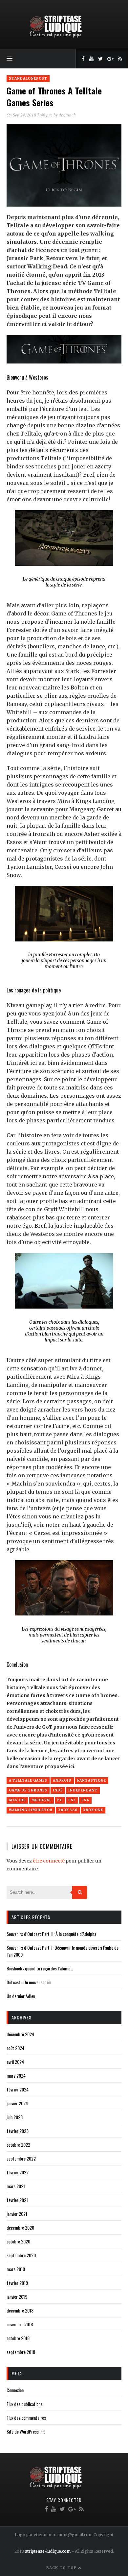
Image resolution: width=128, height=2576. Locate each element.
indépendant (83, 1790)
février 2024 (18, 2089)
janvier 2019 (17, 2297)
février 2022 (18, 2172)
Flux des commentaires (26, 2418)
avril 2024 (15, 2062)
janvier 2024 (17, 2103)
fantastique (92, 1780)
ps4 (85, 1800)
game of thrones (28, 1790)
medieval (42, 1800)
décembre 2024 (20, 2034)
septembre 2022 (21, 2158)
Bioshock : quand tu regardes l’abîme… (40, 1968)
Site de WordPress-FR (26, 2431)
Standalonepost (28, 78)
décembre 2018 (20, 2310)
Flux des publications (24, 2404)
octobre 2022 (18, 2145)
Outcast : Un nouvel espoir (29, 1982)
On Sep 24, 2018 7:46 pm (29, 115)
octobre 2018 (18, 2338)
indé (58, 1790)
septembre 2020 (21, 2255)
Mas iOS (17, 1800)
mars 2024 (16, 2076)
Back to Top (62, 2568)
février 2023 (18, 2131)
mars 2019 (16, 2269)
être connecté (49, 1861)
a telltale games (28, 1780)
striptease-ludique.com (48, 2551)
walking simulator (31, 1810)
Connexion (15, 2390)
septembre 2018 (21, 2352)
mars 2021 (16, 2186)
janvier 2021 (17, 2214)
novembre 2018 (20, 2324)
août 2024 (15, 2048)
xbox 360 (68, 1810)
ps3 (72, 1800)
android (62, 1780)
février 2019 (17, 2283)
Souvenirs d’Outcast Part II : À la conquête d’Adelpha (51, 1934)
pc (60, 1800)
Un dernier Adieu (21, 1996)
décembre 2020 (20, 2227)
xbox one (93, 1810)
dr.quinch (67, 115)
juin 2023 (15, 2117)
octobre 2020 (18, 2241)
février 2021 (17, 2200)
